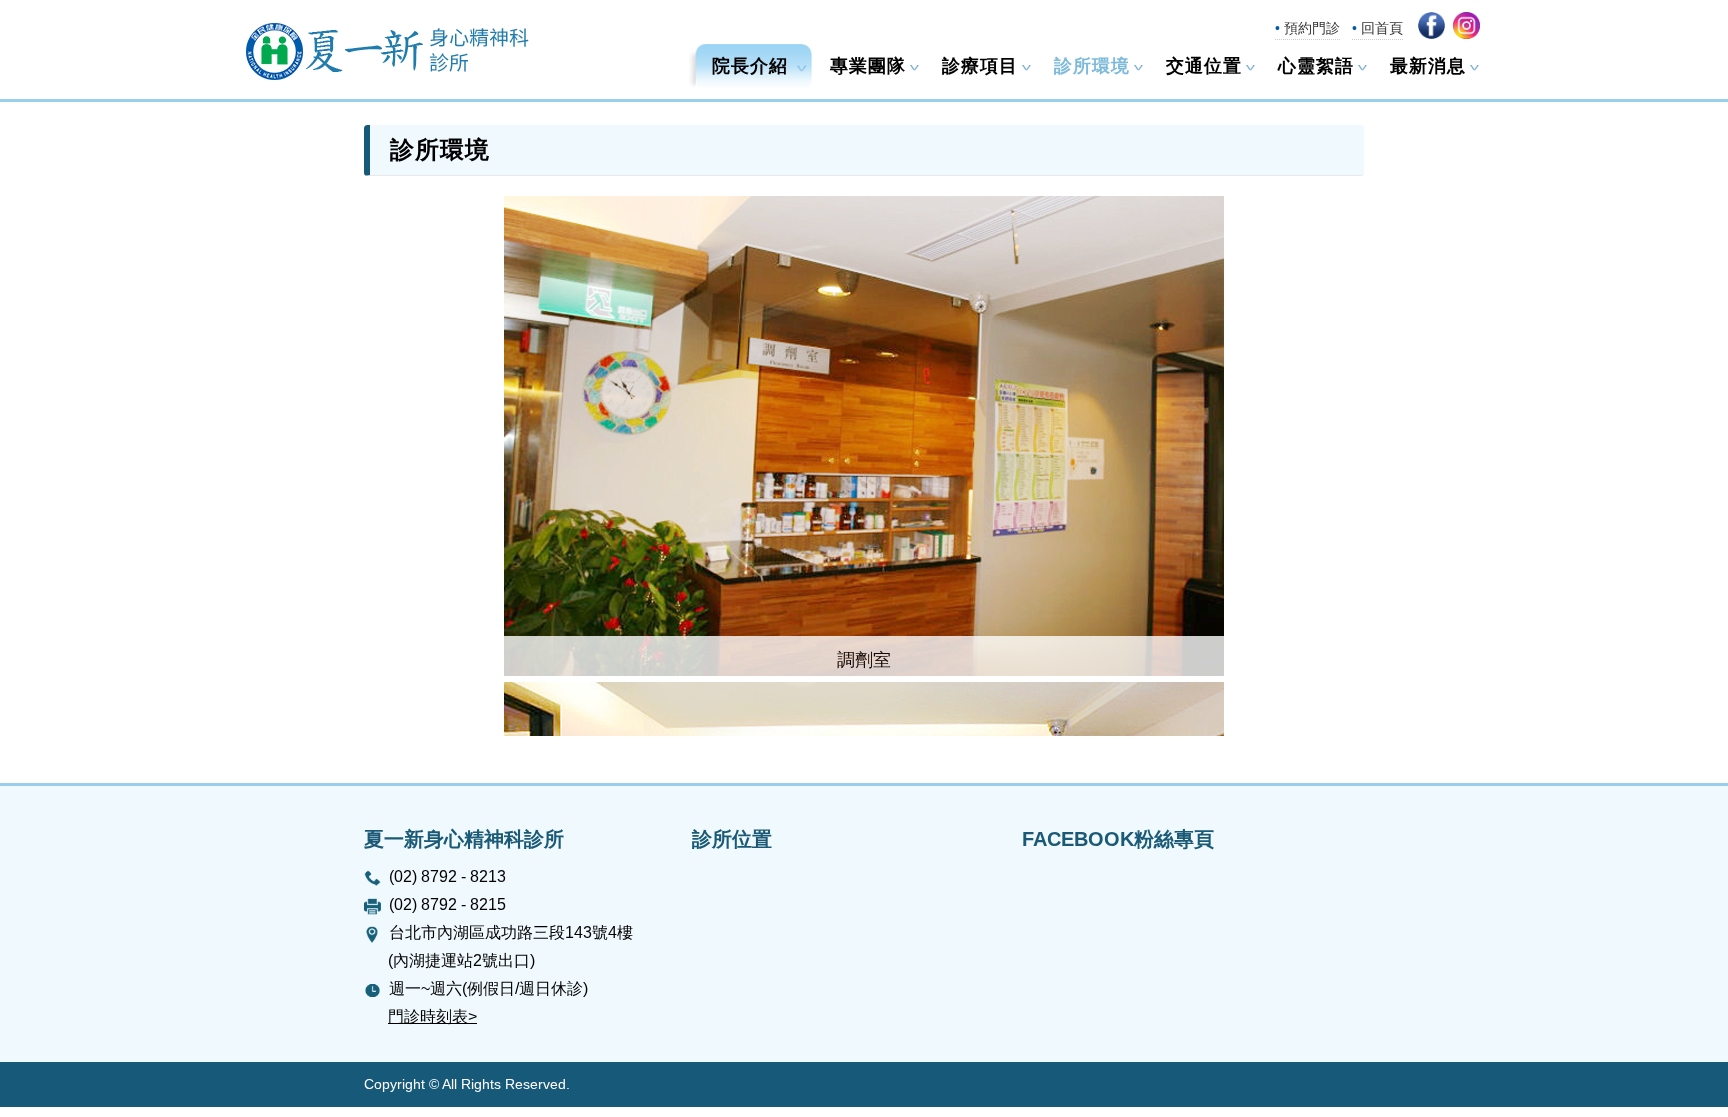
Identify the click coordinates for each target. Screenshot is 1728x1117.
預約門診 (1312, 28)
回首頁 (1382, 28)
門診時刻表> (432, 1016)
